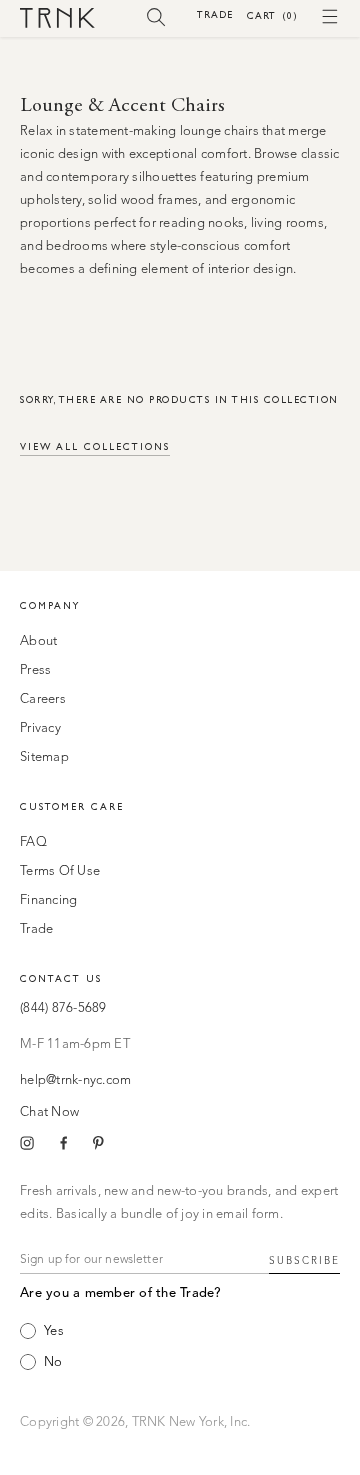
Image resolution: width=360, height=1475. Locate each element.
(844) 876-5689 (63, 1008)
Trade (215, 14)
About (38, 641)
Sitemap (44, 757)
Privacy (40, 728)
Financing (48, 900)
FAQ (33, 842)
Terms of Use (60, 871)
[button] (156, 16)
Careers (43, 699)
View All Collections (95, 446)
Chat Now (49, 1112)
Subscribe (304, 1261)
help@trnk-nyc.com (75, 1080)
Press (35, 670)
